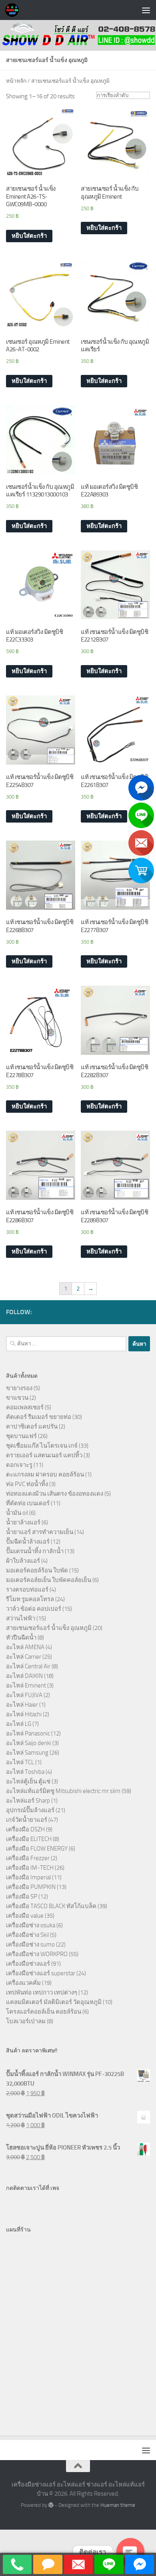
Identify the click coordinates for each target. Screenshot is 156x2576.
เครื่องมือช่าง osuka (31, 1925)
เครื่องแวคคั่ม (23, 1983)
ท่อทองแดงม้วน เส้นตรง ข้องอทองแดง (55, 1494)
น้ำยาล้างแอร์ (23, 1522)
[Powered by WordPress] (51, 2505)
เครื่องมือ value (25, 1916)
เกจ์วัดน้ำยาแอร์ (27, 1820)
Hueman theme (118, 2505)
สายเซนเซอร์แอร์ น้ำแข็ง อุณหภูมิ (49, 1628)
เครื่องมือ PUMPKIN (31, 1887)
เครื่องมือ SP (22, 1897)
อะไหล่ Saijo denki (29, 1743)
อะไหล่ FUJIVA (24, 1695)
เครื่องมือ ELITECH (29, 1839)
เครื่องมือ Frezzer (28, 1858)
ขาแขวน (17, 1398)
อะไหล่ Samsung (27, 1753)
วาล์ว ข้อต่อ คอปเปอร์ (34, 1609)
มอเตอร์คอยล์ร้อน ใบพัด (37, 1570)
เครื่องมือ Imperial (28, 1877)
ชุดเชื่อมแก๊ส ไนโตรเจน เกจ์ (42, 1446)
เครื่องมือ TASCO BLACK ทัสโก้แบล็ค (51, 1906)
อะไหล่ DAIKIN (24, 1676)
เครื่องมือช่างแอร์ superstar (41, 1973)
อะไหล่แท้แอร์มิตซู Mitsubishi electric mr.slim (63, 1791)
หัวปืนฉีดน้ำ (21, 1638)
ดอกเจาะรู (19, 1465)
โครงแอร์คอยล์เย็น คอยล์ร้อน (44, 2012)
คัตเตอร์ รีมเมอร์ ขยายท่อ (39, 1417)
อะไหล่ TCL (20, 1762)
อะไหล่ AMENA (25, 1647)
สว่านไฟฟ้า (21, 1618)
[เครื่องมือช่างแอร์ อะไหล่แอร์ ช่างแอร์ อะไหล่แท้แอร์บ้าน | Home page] (14, 10)
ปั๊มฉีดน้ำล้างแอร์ (28, 1542)
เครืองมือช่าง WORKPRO (37, 1954)
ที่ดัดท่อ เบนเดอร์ (28, 1503)
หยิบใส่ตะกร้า (29, 236)
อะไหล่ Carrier (24, 1657)
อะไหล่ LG (19, 1724)
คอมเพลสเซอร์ (25, 1407)
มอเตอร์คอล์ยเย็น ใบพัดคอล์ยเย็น (49, 1580)
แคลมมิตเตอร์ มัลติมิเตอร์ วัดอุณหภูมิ (54, 2002)
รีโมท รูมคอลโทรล (30, 1599)
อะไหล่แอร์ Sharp (28, 1801)
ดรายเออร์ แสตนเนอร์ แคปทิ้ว (44, 1455)
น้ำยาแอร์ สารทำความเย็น (40, 1532)
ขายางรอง (19, 1388)
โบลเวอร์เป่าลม (26, 2021)
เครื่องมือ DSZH (25, 1829)
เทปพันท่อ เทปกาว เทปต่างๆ (42, 1992)
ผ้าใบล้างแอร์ (23, 1561)
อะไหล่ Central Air (28, 1666)
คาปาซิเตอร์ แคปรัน (32, 1426)
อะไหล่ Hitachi (24, 1714)
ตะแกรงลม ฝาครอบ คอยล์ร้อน (45, 1474)
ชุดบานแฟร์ (21, 1436)
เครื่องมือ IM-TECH (30, 1868)
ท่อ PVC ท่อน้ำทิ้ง (27, 1484)
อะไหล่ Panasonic (28, 1733)
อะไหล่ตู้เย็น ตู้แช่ (28, 1781)
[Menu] (146, 10)
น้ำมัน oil (17, 1513)
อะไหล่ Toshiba (25, 1772)
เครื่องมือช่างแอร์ (28, 1964)
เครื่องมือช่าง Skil (27, 1935)
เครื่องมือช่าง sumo (30, 1944)
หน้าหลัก (16, 81)
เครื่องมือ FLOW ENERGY (37, 1849)
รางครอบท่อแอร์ (27, 1590)
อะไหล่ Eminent (26, 1685)
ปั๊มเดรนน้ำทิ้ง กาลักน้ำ (35, 1551)
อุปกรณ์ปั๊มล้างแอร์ (30, 1810)
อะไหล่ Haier (22, 1705)
